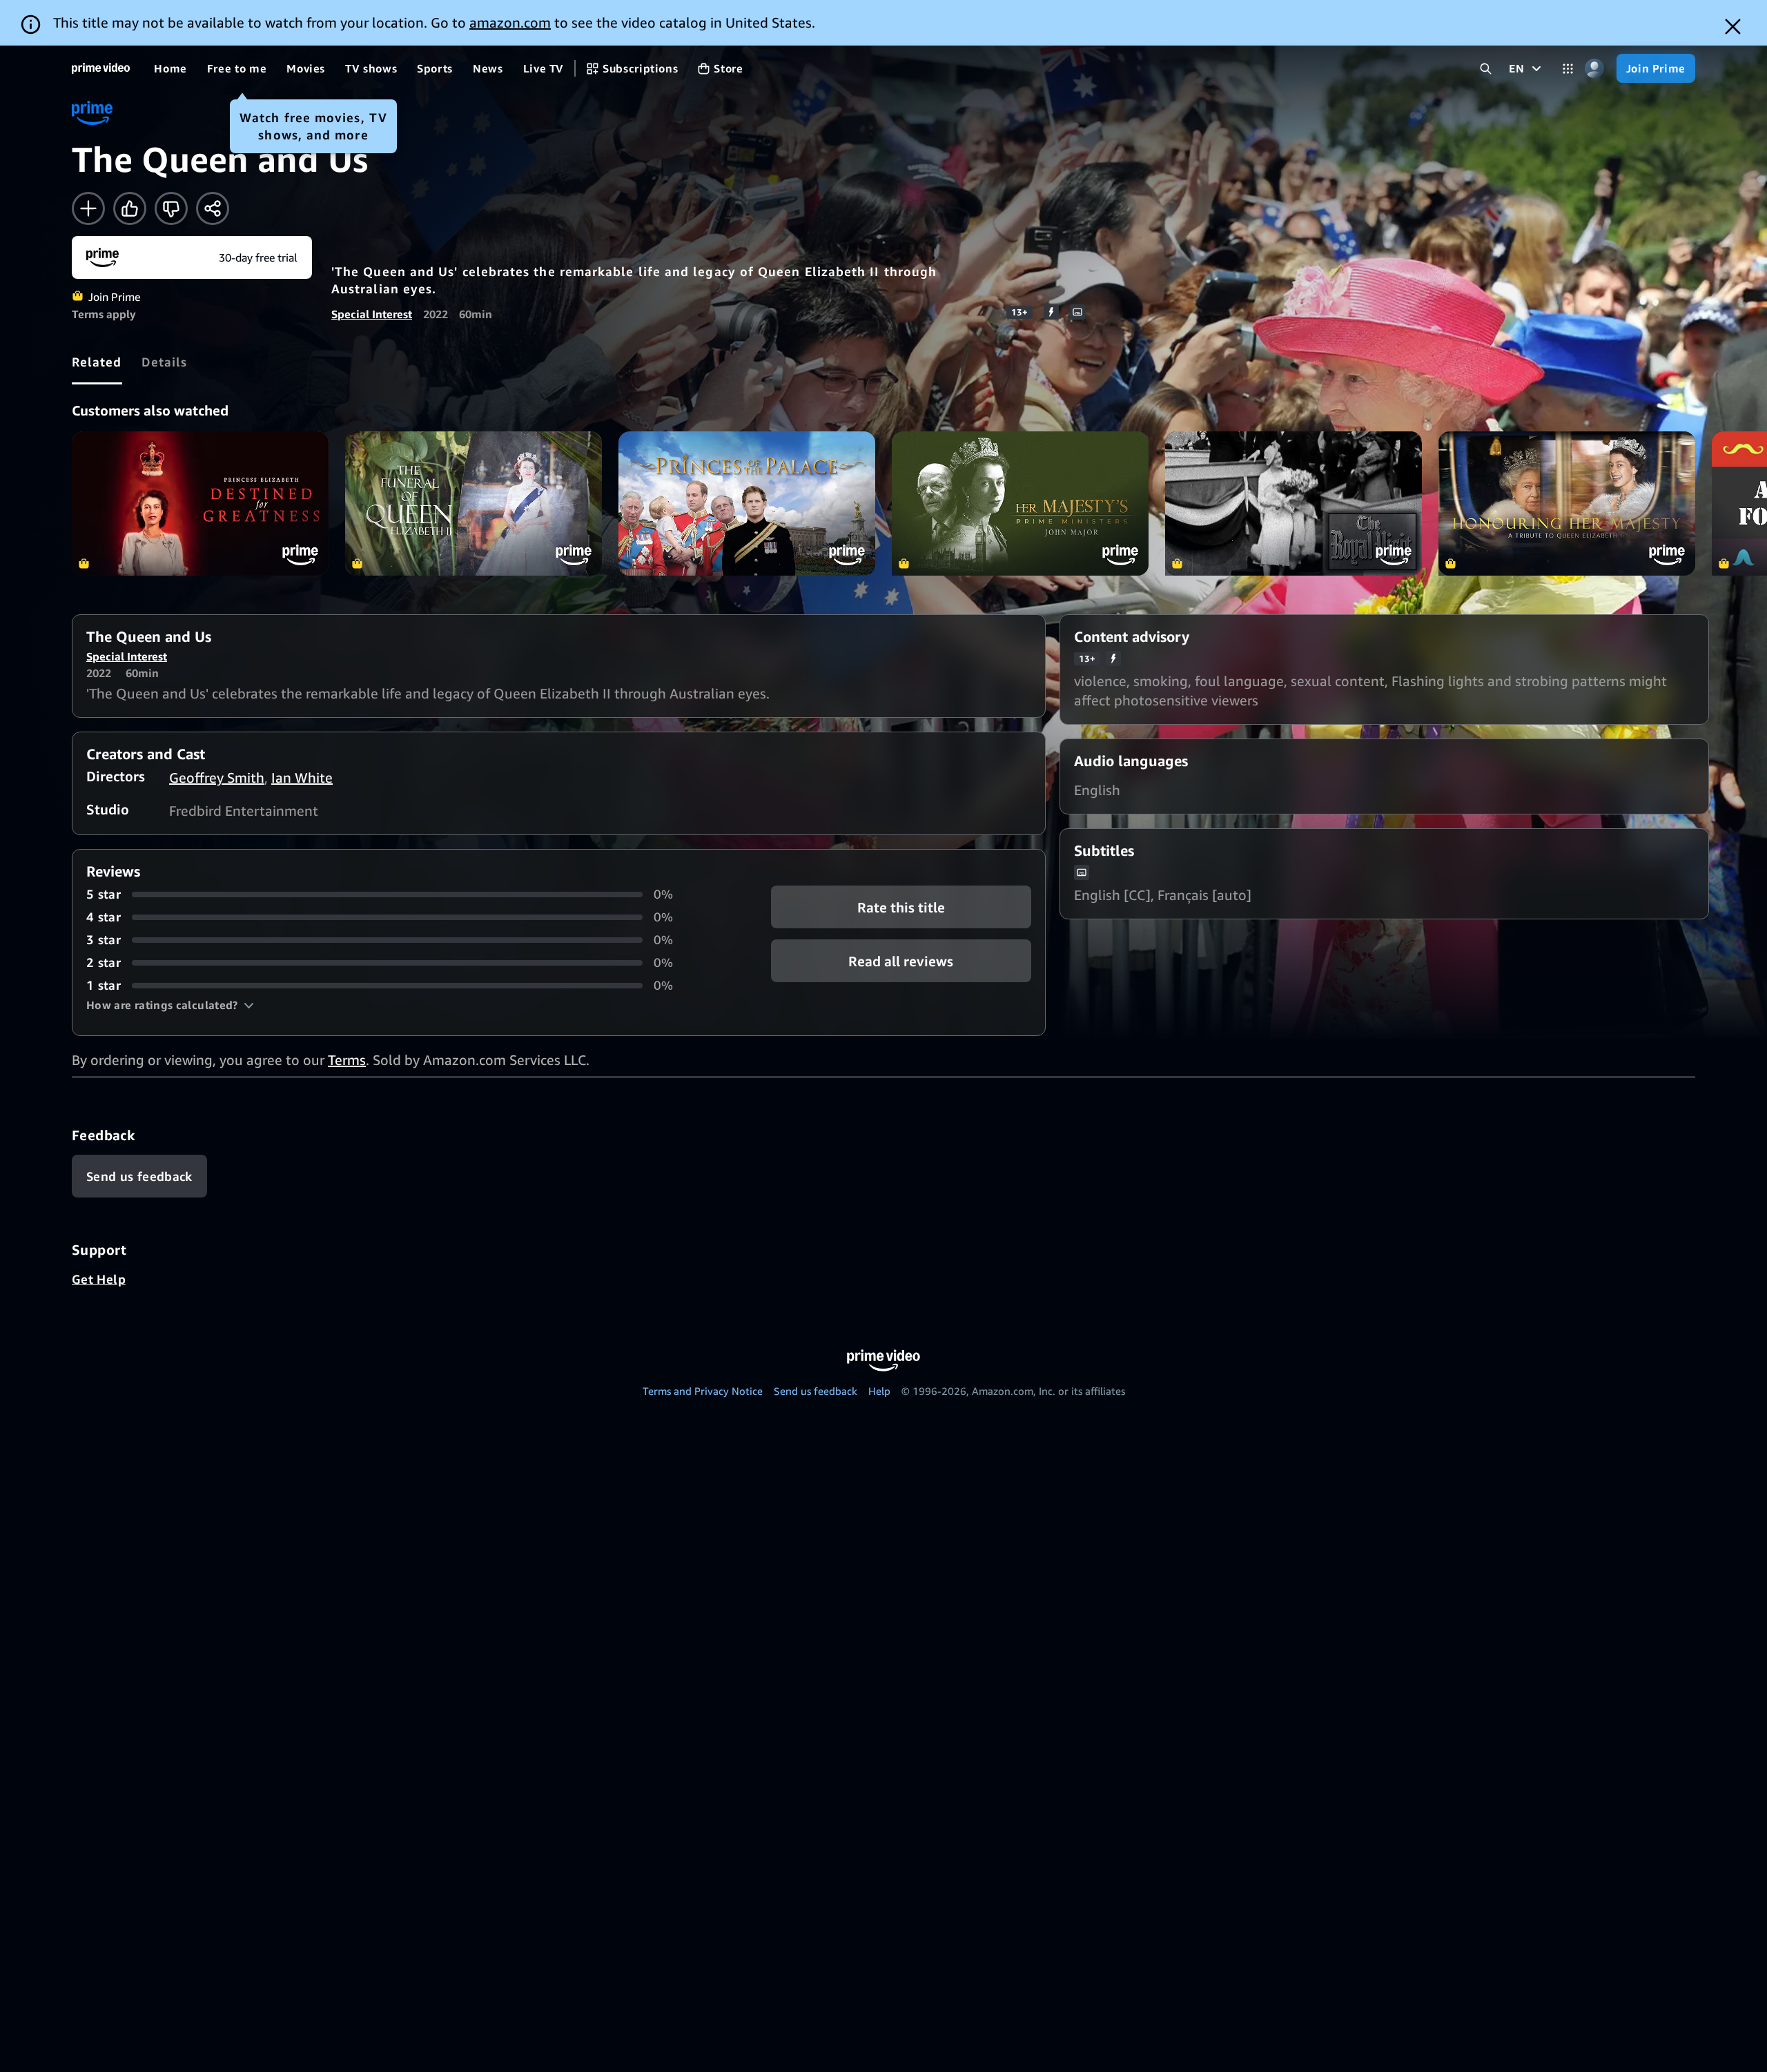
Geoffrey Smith (217, 778)
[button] (170, 1005)
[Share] (213, 208)
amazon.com (510, 22)
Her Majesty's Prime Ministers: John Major (1020, 504)
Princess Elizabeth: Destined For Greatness (200, 504)
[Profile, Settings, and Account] (1595, 69)
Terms (347, 1060)
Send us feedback (816, 1391)
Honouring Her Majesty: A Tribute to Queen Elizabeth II (1567, 504)
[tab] (97, 362)
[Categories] (1568, 69)
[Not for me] (171, 208)
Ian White (302, 778)
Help (879, 1391)
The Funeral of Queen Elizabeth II (474, 504)
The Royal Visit (1293, 504)
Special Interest (372, 314)
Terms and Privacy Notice (703, 1391)
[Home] (101, 68)
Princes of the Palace (747, 504)
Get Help (99, 1279)
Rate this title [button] (901, 907)
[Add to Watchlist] (88, 208)
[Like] (130, 208)
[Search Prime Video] (1486, 69)
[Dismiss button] (1733, 27)
